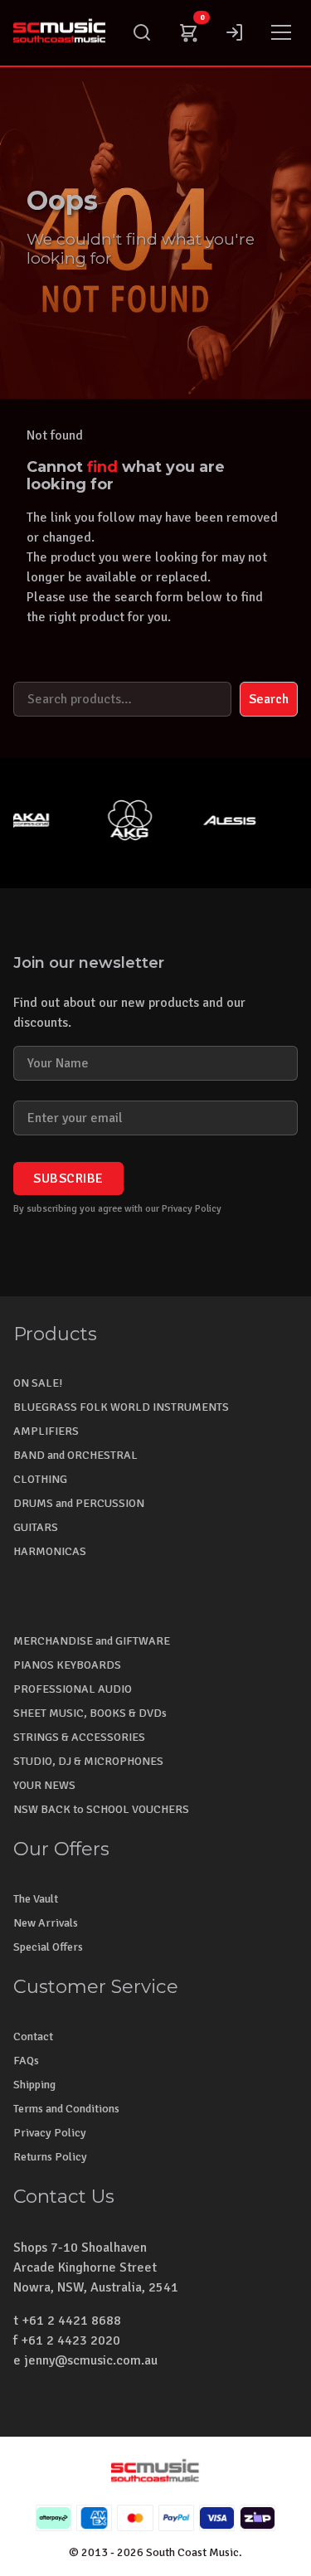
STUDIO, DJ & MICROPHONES (88, 1761)
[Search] (142, 32)
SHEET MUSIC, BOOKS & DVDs (90, 1713)
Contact (33, 2036)
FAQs (26, 2061)
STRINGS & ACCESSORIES (79, 1737)
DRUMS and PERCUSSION (79, 1503)
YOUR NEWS (44, 1785)
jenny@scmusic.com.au (91, 2360)
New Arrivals (46, 1923)
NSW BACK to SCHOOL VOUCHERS (101, 1809)
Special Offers (48, 1947)
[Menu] (281, 32)
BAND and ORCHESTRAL (75, 1455)
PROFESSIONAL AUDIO (73, 1689)
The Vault (36, 1899)
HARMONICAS (50, 1551)
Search (269, 699)
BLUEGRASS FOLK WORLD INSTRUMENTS (121, 1407)
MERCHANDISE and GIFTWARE (92, 1641)
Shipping (34, 2085)
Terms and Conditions (66, 2109)
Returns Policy (50, 2157)
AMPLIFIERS (46, 1431)
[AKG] (119, 820)
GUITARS (36, 1527)
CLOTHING (40, 1479)
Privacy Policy (50, 2133)
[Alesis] (219, 820)
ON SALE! (38, 1383)
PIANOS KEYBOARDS (67, 1665)
